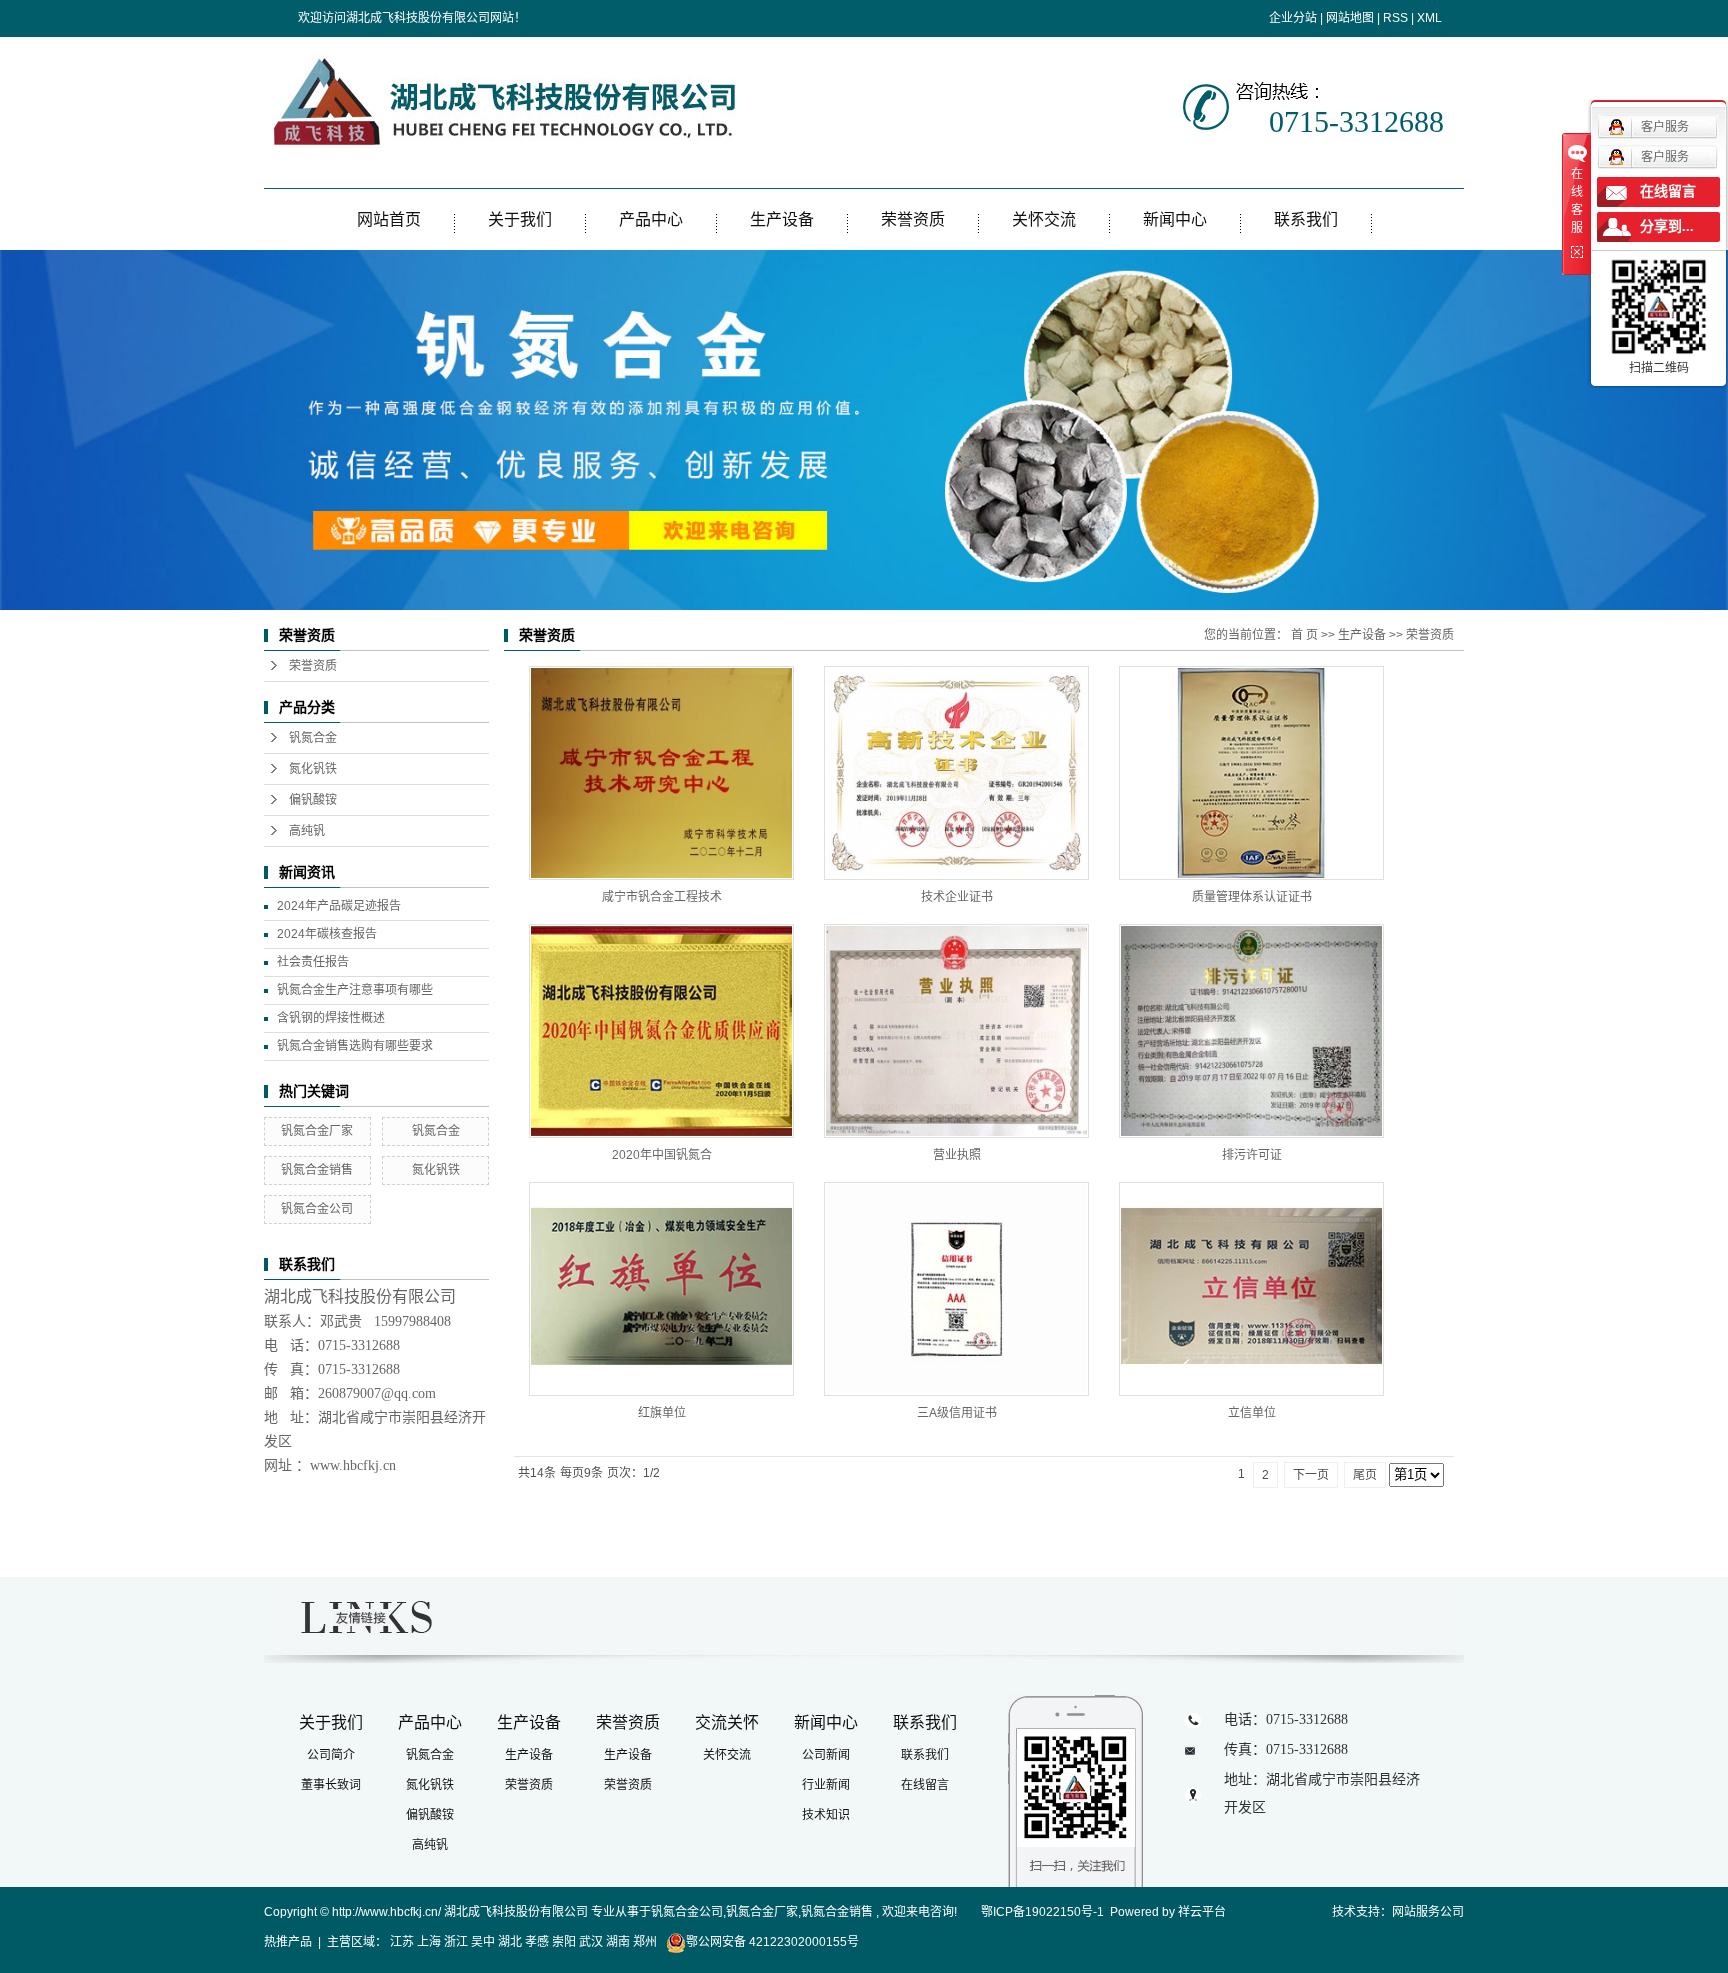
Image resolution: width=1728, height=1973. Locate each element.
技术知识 (826, 1815)
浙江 (456, 1942)
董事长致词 (331, 1785)
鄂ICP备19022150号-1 (1042, 1912)
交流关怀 (727, 1722)
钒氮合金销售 (317, 1170)
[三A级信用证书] (956, 1289)
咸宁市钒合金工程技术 (662, 897)
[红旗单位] (661, 1289)
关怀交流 (1044, 219)
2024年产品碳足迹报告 (339, 906)
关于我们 (520, 219)
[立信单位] (1251, 1289)
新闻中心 (1175, 219)
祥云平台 (1202, 1912)
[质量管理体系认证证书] (1251, 773)
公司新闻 (826, 1755)
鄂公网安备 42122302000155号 (772, 1942)
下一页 (1311, 1475)
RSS (1395, 18)
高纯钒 (307, 831)
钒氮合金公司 (317, 1209)
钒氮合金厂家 (317, 1131)
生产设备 (782, 219)
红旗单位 (662, 1413)
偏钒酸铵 (313, 800)
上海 (429, 1942)
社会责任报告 (313, 962)
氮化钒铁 (313, 769)
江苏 (402, 1942)
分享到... (1667, 226)
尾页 (1365, 1475)
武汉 (591, 1942)
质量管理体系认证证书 (1252, 897)
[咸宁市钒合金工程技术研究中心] (661, 773)
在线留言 (925, 1785)
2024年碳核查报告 (327, 934)
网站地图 (1350, 18)
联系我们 (1306, 219)
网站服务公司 (1428, 1912)
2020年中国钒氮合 (662, 1155)
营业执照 (957, 1155)
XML (1429, 18)
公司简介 (331, 1755)
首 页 (1304, 635)
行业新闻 (826, 1785)
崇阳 (564, 1942)
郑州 (645, 1942)
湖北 (510, 1942)
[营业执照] (956, 1031)
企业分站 (1293, 18)
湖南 (618, 1942)
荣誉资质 (913, 219)
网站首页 (389, 219)
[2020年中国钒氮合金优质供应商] (661, 1031)
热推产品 (288, 1942)
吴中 (483, 1942)
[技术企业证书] (956, 773)
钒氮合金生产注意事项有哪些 (355, 990)
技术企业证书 (957, 897)
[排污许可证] (1251, 1031)
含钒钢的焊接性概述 (331, 1018)
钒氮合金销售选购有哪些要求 (355, 1046)
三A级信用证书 (957, 1413)
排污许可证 (1252, 1155)
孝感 (537, 1942)
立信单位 (1252, 1413)
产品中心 (651, 219)
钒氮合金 (313, 738)
